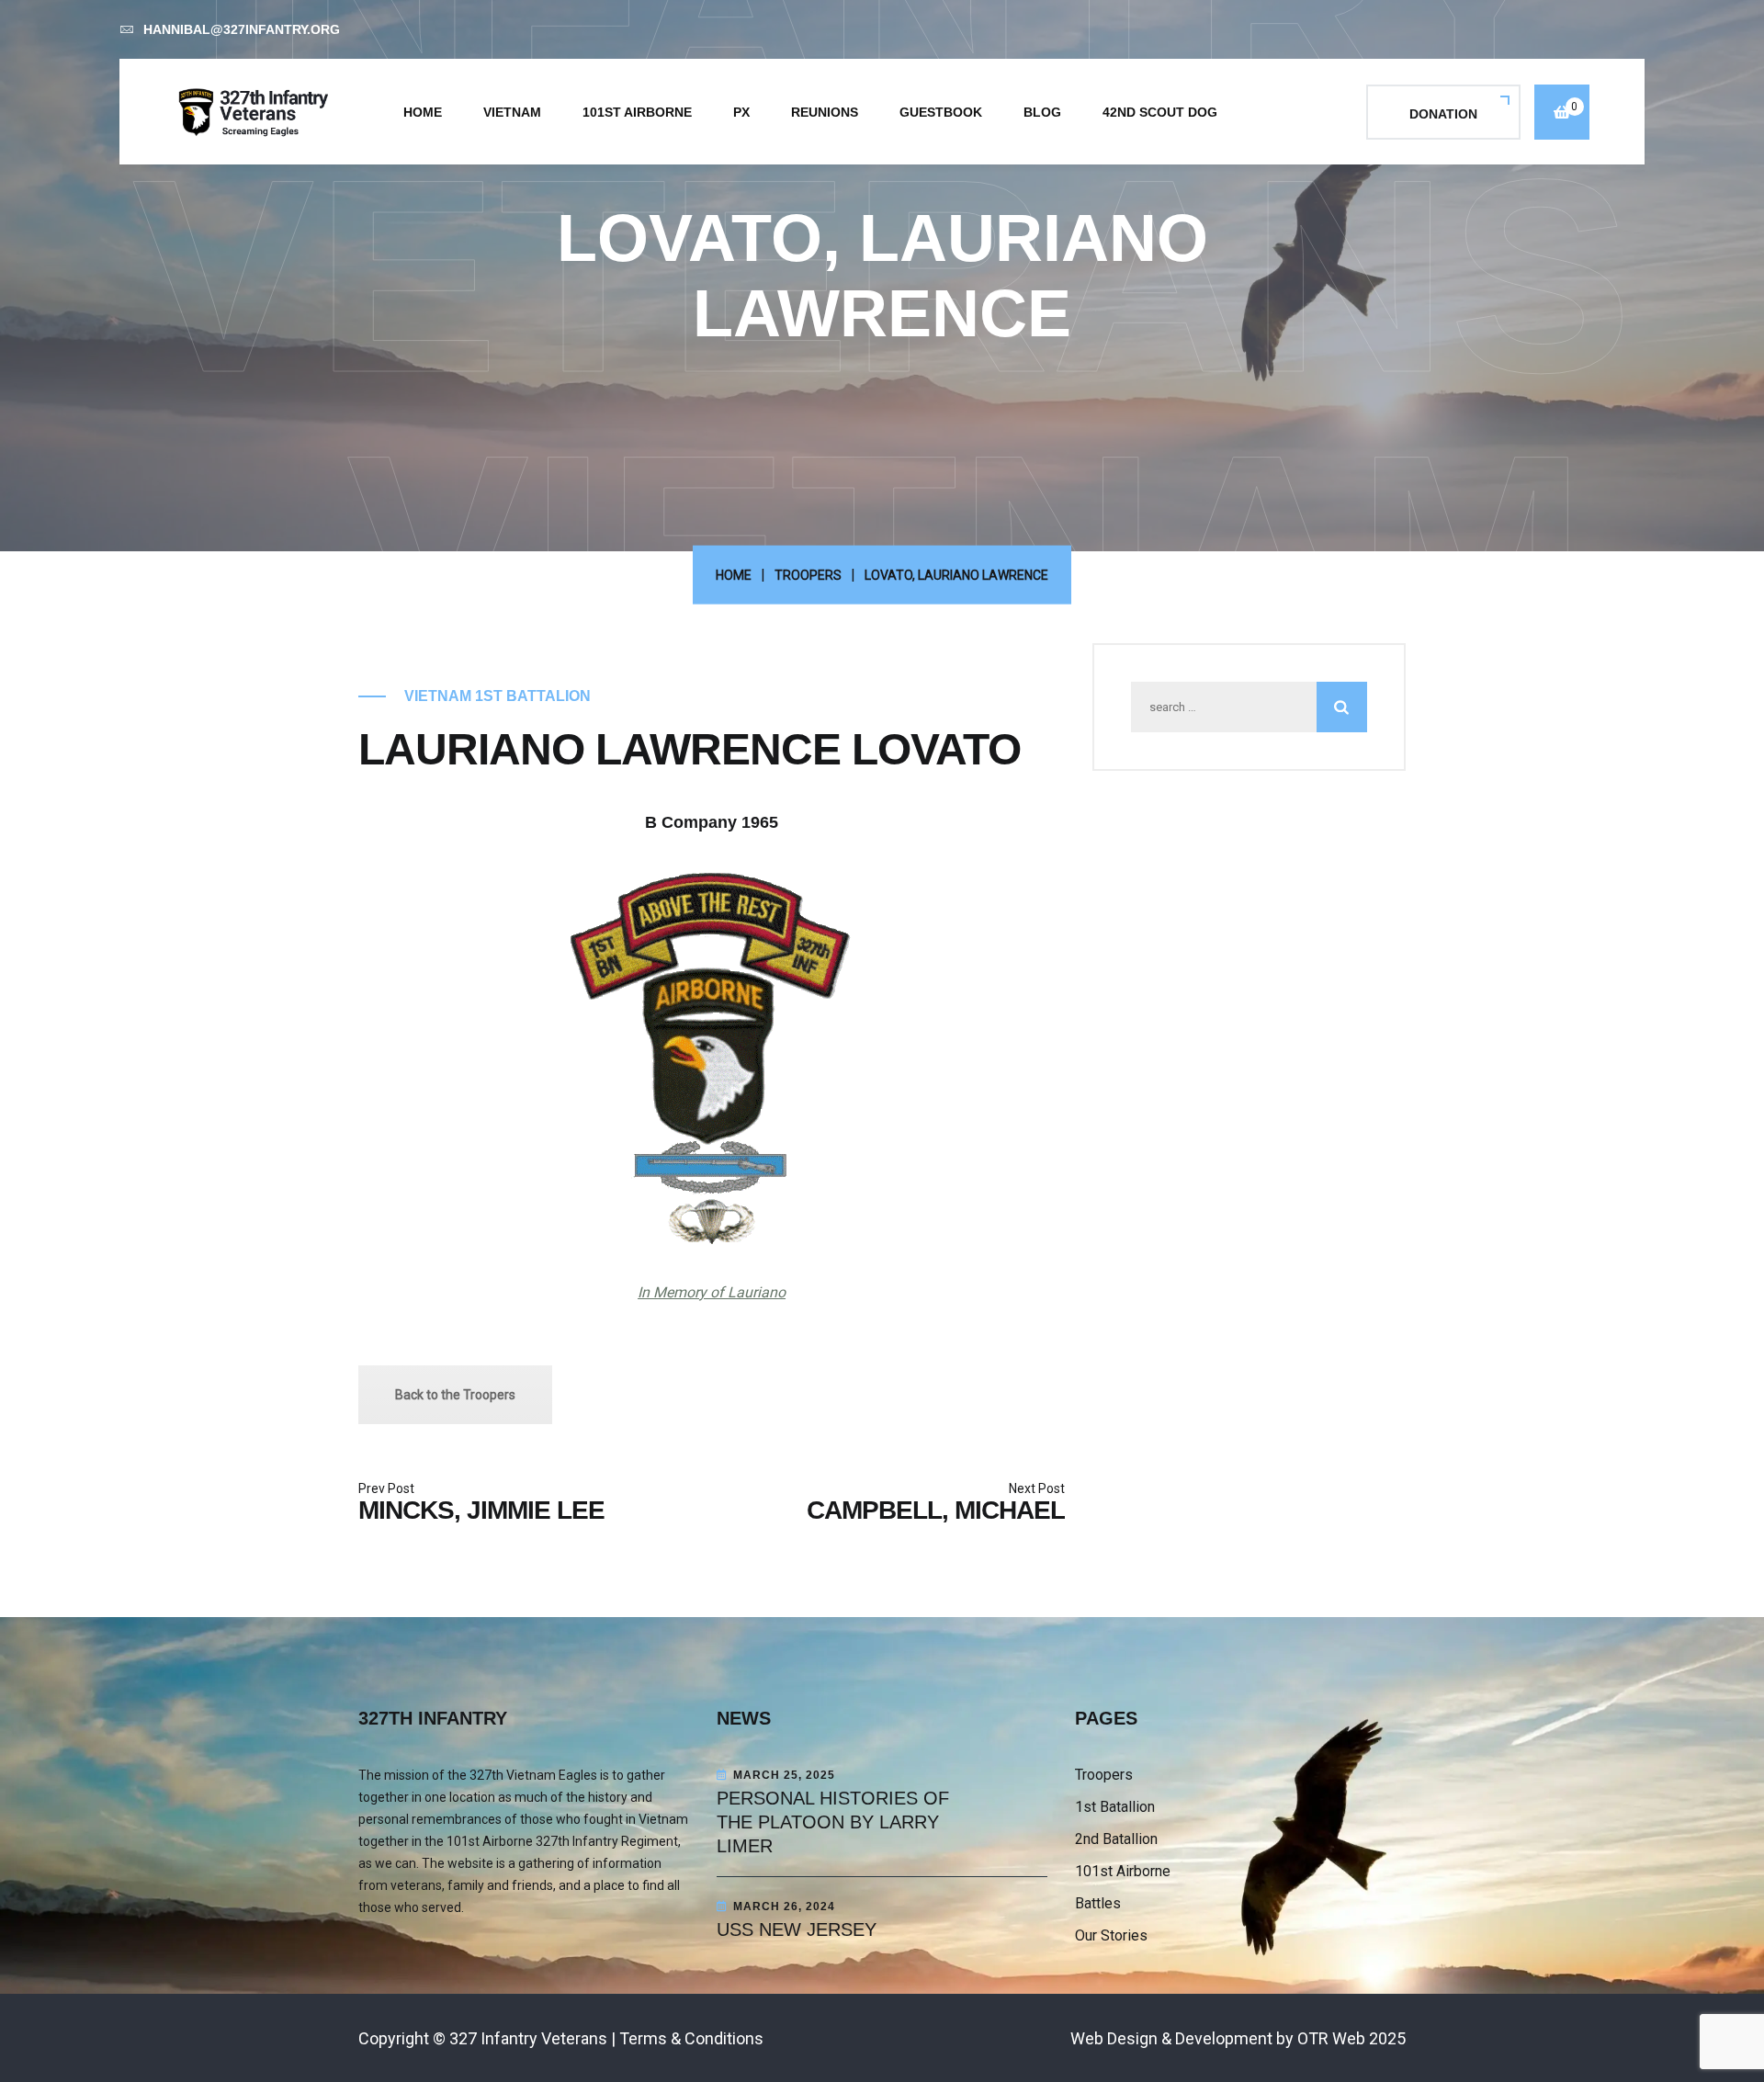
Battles (1098, 1903)
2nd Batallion (1116, 1839)
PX (741, 112)
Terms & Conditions (691, 2038)
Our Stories (1111, 1935)
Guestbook (941, 112)
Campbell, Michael (936, 1510)
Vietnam (512, 112)
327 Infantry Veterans (528, 2038)
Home (423, 112)
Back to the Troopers (455, 1395)
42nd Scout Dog (1160, 112)
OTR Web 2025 (1351, 2038)
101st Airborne (637, 112)
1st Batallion (1115, 1807)
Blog (1042, 112)
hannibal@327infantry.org (242, 29)
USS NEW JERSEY (797, 1929)
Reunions (825, 112)
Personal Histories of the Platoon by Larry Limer (833, 1822)
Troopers (1104, 1775)
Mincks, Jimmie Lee (481, 1510)
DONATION (1443, 114)
